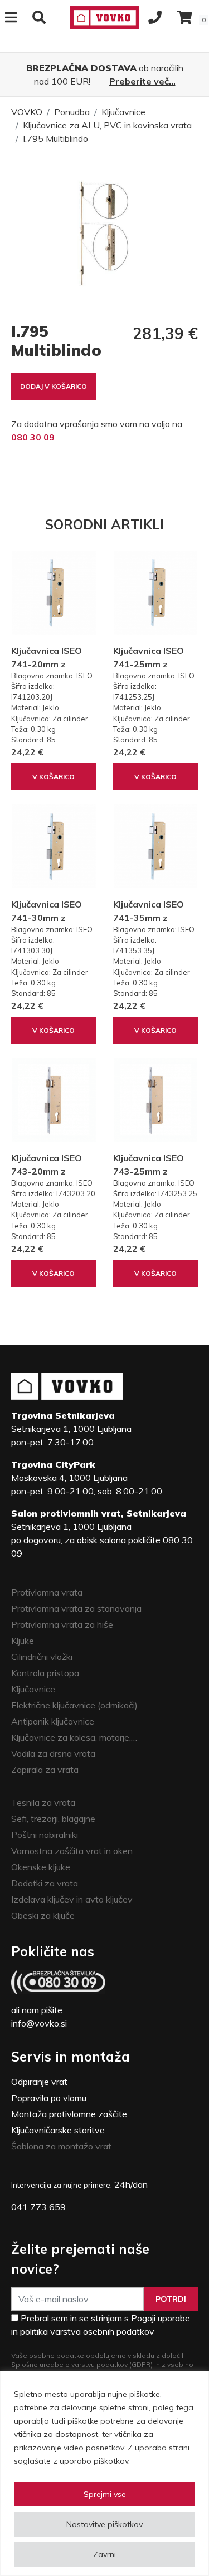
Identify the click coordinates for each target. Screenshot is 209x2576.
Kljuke (23, 1641)
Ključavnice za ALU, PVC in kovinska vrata (107, 125)
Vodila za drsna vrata (53, 1753)
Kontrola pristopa (45, 1673)
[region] (104, 2473)
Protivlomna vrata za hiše (62, 1624)
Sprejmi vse (105, 2494)
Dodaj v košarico (54, 386)
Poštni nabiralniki (45, 1835)
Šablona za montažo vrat (61, 2146)
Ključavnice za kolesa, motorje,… (74, 1737)
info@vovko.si (39, 2023)
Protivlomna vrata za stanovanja (76, 1608)
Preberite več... (142, 81)
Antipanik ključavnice (53, 1721)
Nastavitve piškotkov (104, 2524)
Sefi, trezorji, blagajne (53, 1819)
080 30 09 (33, 437)
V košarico (54, 777)
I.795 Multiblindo (55, 138)
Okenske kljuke (41, 1867)
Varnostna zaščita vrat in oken (72, 1851)
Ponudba (72, 112)
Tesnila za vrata (43, 1802)
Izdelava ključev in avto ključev (72, 1899)
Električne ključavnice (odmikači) (74, 1705)
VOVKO (27, 112)
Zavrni (104, 2554)
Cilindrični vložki (42, 1657)
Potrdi (171, 2299)
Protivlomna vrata (47, 1592)
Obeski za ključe (43, 1915)
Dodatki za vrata (45, 1883)
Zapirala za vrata (45, 1770)
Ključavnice (123, 112)
